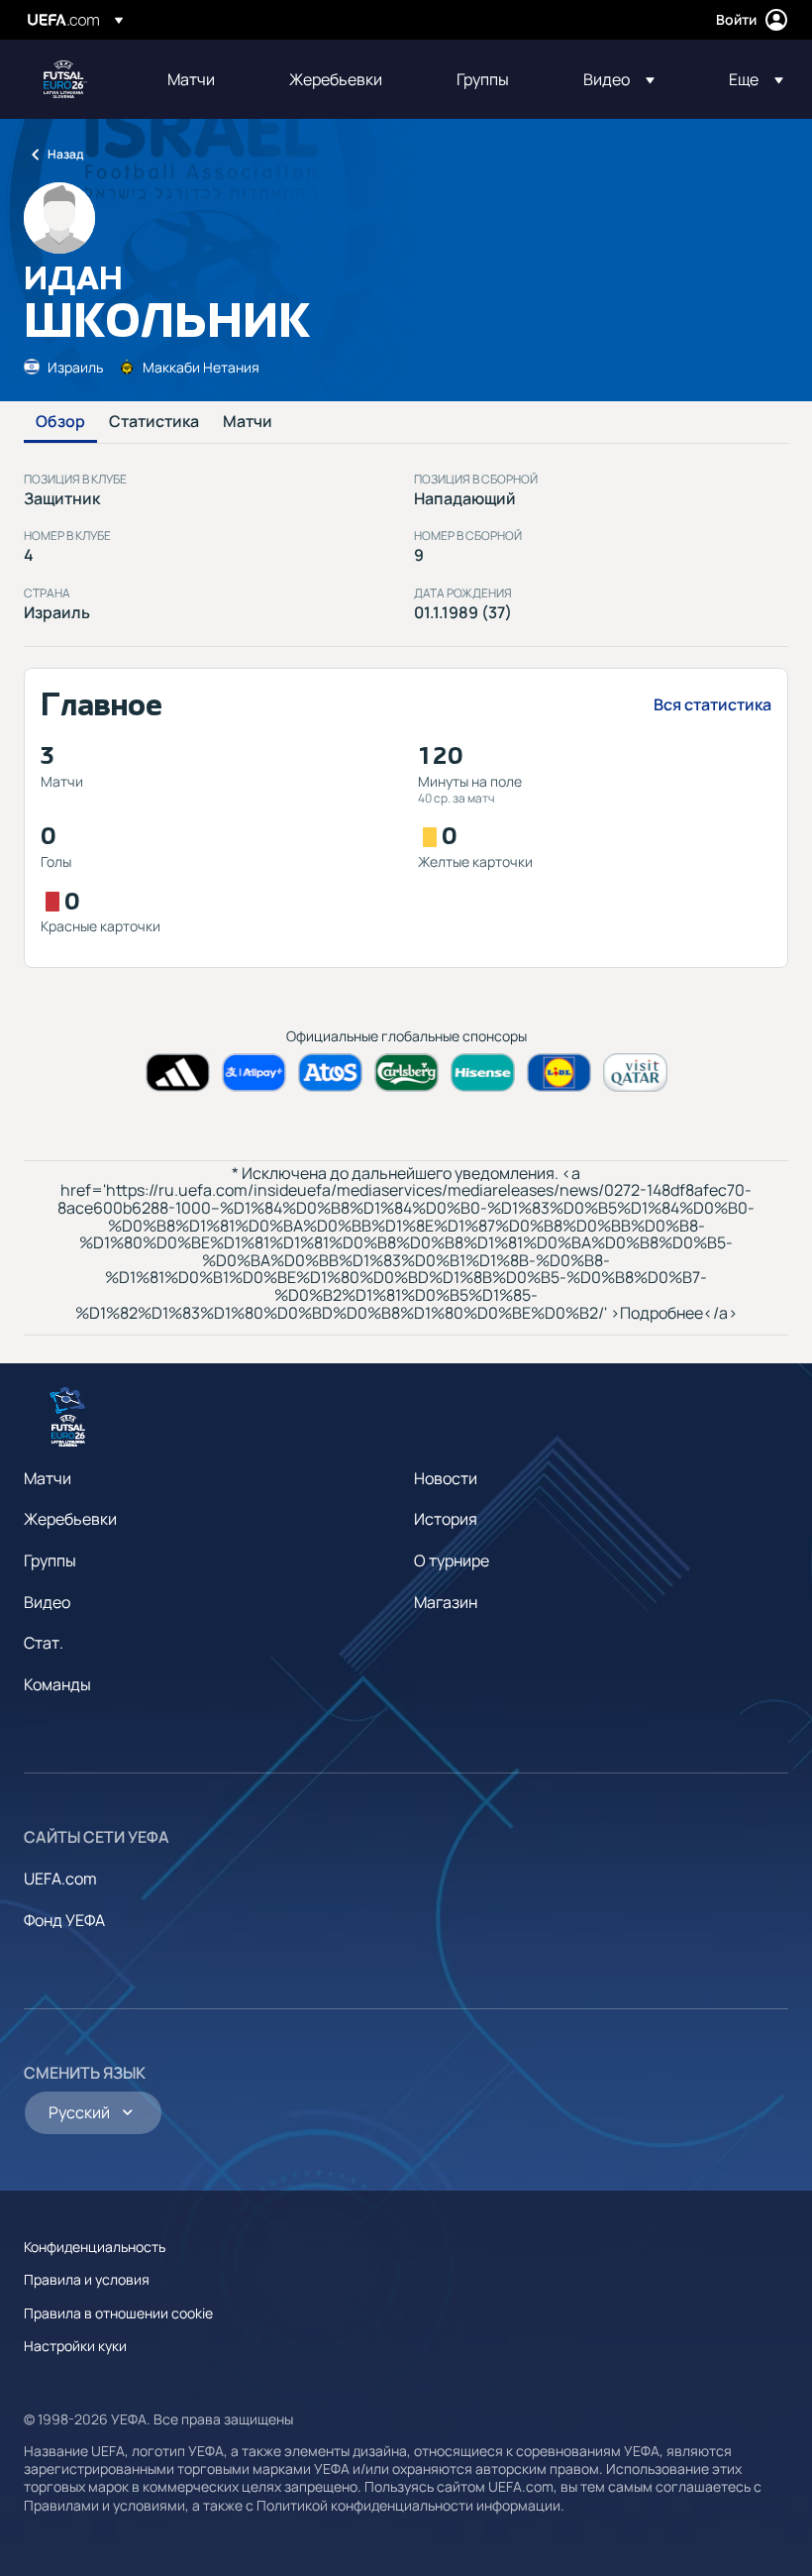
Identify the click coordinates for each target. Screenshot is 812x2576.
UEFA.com (60, 1878)
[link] (191, 79)
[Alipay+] (254, 1073)
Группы (50, 1560)
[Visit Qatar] (635, 1073)
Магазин (446, 1602)
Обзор (60, 422)
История (446, 1519)
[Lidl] (559, 1073)
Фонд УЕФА (64, 1920)
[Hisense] (483, 1073)
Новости (446, 1478)
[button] (619, 79)
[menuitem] (203, 79)
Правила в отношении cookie (118, 2313)
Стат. (44, 1643)
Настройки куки (75, 2346)
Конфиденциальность (95, 2247)
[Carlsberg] (406, 1073)
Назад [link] (65, 154)
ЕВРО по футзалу (65, 79)
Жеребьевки (70, 1519)
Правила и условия (87, 2279)
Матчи (248, 422)
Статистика (154, 422)
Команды (57, 1684)
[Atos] (330, 1073)
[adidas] (178, 1073)
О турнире (452, 1560)
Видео (47, 1602)
